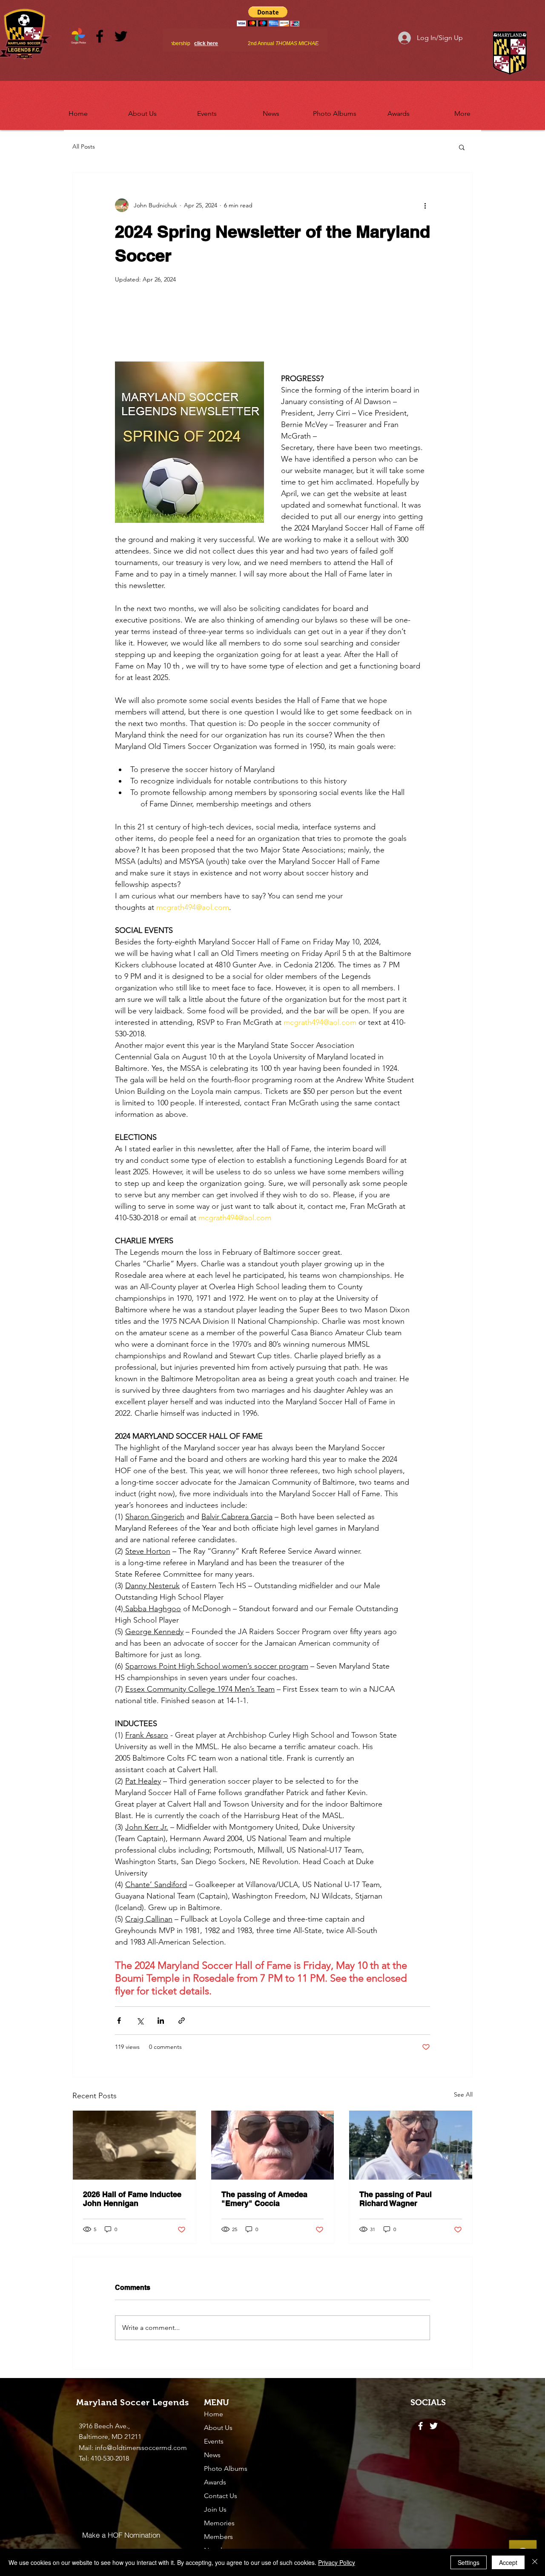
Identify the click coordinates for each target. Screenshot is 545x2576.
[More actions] (425, 205)
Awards (215, 2482)
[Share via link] (182, 2021)
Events (214, 2441)
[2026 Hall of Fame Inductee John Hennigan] (134, 2145)
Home (214, 2414)
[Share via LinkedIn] (161, 2021)
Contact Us (221, 2496)
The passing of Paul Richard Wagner (396, 2199)
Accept (508, 2562)
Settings (469, 2562)
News (212, 2455)
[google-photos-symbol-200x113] (78, 36)
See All (463, 2094)
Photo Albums (226, 2468)
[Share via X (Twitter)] (140, 2021)
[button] (142, 110)
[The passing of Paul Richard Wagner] (411, 2145)
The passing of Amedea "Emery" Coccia (264, 2199)
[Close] (535, 2562)
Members (218, 2537)
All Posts (84, 146)
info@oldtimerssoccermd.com (141, 2448)
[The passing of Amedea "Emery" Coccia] (273, 2145)
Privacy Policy (337, 2562)
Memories (219, 2523)
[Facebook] (100, 36)
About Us (218, 2428)
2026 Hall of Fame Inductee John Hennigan (132, 2199)
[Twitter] (121, 36)
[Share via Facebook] (119, 2021)
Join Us (215, 2509)
